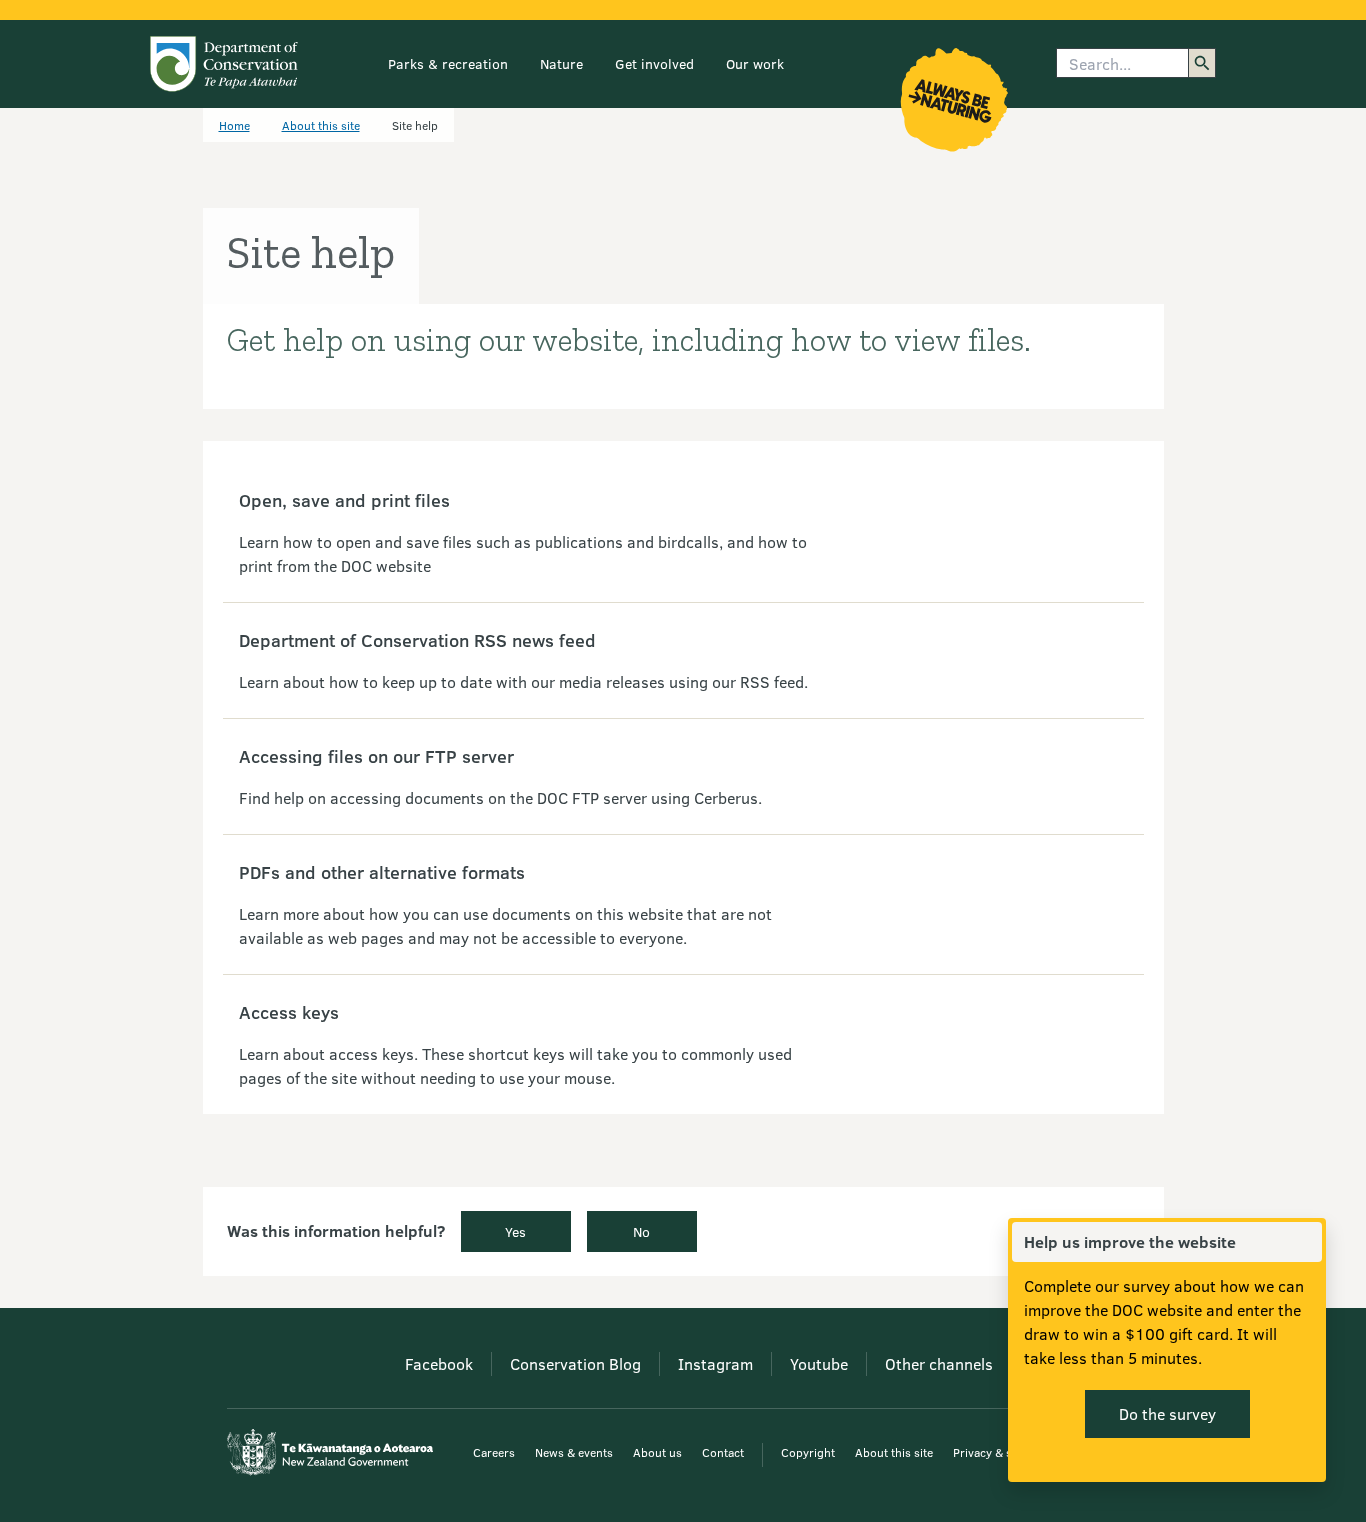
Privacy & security (1001, 1452)
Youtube (819, 1363)
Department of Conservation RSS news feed (417, 640)
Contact (723, 1452)
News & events (574, 1452)
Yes (515, 1231)
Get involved (654, 63)
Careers (494, 1452)
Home (234, 125)
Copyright (808, 1452)
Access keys (289, 1012)
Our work (755, 63)
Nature (561, 63)
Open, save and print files (344, 500)
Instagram (715, 1363)
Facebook (439, 1363)
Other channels (939, 1363)
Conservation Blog (575, 1363)
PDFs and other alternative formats (382, 872)
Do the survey (1167, 1413)
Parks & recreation (448, 63)
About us (657, 1452)
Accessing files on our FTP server (376, 756)
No (641, 1231)
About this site (321, 125)
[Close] (1306, 1242)
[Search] (1202, 63)
